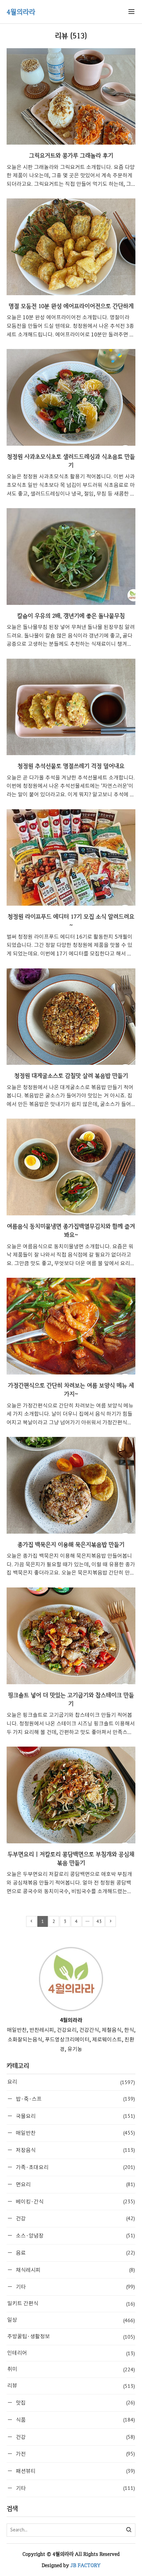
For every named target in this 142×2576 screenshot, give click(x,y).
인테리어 (71, 2353)
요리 (71, 2082)
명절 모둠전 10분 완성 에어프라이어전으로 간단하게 (71, 306)
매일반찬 (75, 2133)
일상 (71, 2320)
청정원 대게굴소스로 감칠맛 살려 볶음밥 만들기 (71, 1076)
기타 (75, 2287)
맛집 (75, 2402)
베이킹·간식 (75, 2201)
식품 (75, 2420)
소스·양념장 (75, 2235)
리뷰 (71, 2386)
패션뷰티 (75, 2471)
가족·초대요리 (75, 2167)
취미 (71, 2369)
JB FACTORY (85, 2565)
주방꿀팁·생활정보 (71, 2337)
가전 (75, 2454)
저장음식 (75, 2150)
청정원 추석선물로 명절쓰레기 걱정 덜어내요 (71, 766)
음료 (75, 2253)
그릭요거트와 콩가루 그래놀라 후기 (71, 155)
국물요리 (75, 2116)
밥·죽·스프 (75, 2099)
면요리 (75, 2184)
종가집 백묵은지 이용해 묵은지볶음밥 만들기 (71, 1544)
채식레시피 (75, 2270)
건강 (75, 2218)
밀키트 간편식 (71, 2304)
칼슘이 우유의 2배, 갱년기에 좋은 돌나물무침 (71, 616)
